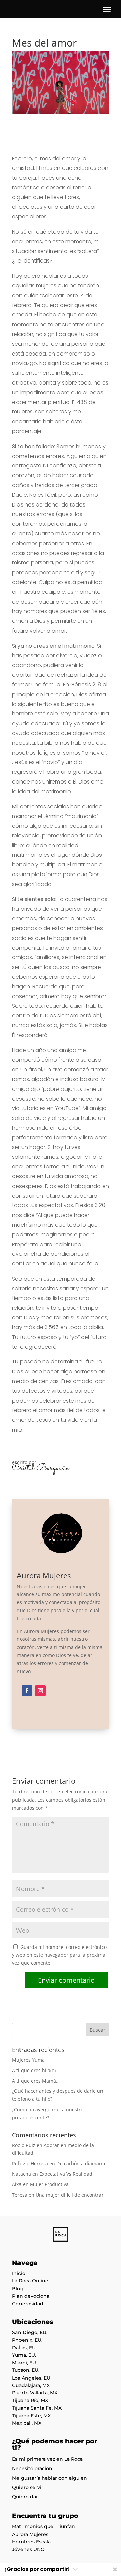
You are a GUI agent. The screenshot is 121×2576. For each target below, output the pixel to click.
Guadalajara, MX (31, 2385)
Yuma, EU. (24, 2355)
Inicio (19, 2273)
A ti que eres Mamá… (36, 2081)
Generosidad (28, 2304)
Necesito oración (32, 2468)
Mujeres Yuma (28, 2060)
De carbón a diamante (82, 2163)
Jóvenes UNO (28, 2549)
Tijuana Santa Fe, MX (37, 2408)
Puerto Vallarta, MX (35, 2393)
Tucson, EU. (26, 2370)
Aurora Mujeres (30, 2534)
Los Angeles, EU (31, 2378)
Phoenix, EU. (27, 2340)
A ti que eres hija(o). (35, 2070)
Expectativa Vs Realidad (66, 2174)
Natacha (22, 2174)
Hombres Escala (31, 2542)
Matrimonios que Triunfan (44, 2526)
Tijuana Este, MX (31, 2416)
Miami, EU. (25, 2363)
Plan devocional (31, 2296)
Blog (18, 2289)
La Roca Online (30, 2281)
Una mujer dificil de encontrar (70, 2195)
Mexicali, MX (27, 2423)
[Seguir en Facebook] (27, 1691)
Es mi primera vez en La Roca (47, 2459)
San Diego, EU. (30, 2332)
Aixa (17, 2184)
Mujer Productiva (49, 2184)
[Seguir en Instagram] (40, 1691)
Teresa (20, 2195)
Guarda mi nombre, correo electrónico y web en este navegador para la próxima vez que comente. (59, 1955)
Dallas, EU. (24, 2348)
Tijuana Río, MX (30, 2400)
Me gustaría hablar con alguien (50, 2478)
